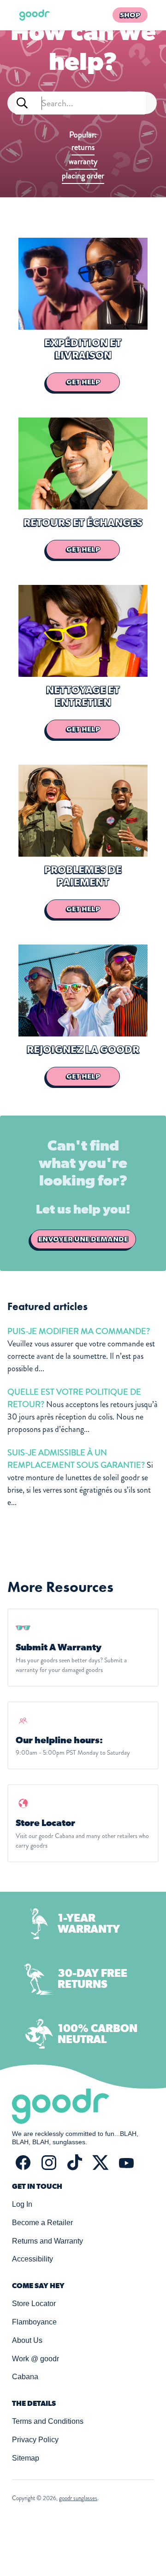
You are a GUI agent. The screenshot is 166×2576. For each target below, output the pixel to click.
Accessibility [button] (33, 2259)
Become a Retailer (42, 2223)
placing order (83, 176)
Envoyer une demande (83, 1239)
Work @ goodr (36, 2359)
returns (83, 147)
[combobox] (80, 103)
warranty (83, 161)
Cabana (25, 2377)
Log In (22, 2204)
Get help (83, 382)
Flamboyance (34, 2322)
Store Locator (34, 2304)
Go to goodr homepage (35, 15)
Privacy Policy (35, 2440)
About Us (27, 2340)
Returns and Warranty (47, 2241)
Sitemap (26, 2458)
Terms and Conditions (48, 2421)
